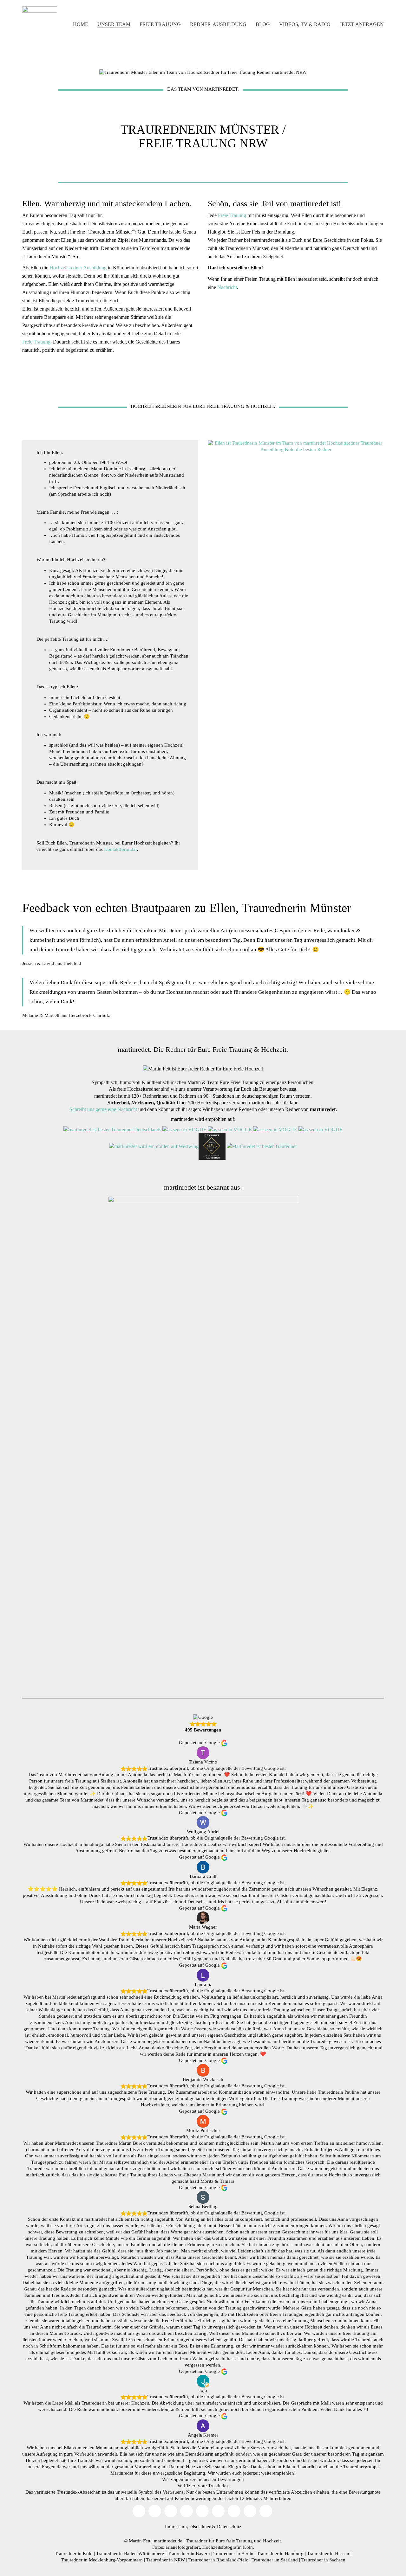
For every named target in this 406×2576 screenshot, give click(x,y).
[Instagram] (171, 2511)
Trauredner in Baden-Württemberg (130, 2554)
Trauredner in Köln (74, 2554)
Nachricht (227, 287)
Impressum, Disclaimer (188, 2527)
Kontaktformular (121, 849)
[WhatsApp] (266, 2511)
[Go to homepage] (40, 24)
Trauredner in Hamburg (280, 2554)
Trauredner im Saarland (275, 2560)
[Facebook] (202, 2511)
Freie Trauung (36, 342)
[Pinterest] (218, 2511)
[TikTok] (187, 2511)
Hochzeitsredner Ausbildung (78, 268)
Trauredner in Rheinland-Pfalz (218, 2560)
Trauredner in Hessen (328, 2554)
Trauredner (197, 2541)
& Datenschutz (227, 2527)
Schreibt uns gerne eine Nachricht (103, 1109)
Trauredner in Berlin (233, 2554)
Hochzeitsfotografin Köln (228, 2547)
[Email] (139, 2511)
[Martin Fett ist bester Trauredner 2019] (262, 1146)
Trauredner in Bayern (189, 2554)
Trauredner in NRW (166, 2560)
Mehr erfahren (277, 2498)
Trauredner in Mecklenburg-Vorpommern (102, 2560)
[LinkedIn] (234, 2511)
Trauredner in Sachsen (323, 2560)
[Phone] (250, 2511)
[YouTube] (155, 2511)
